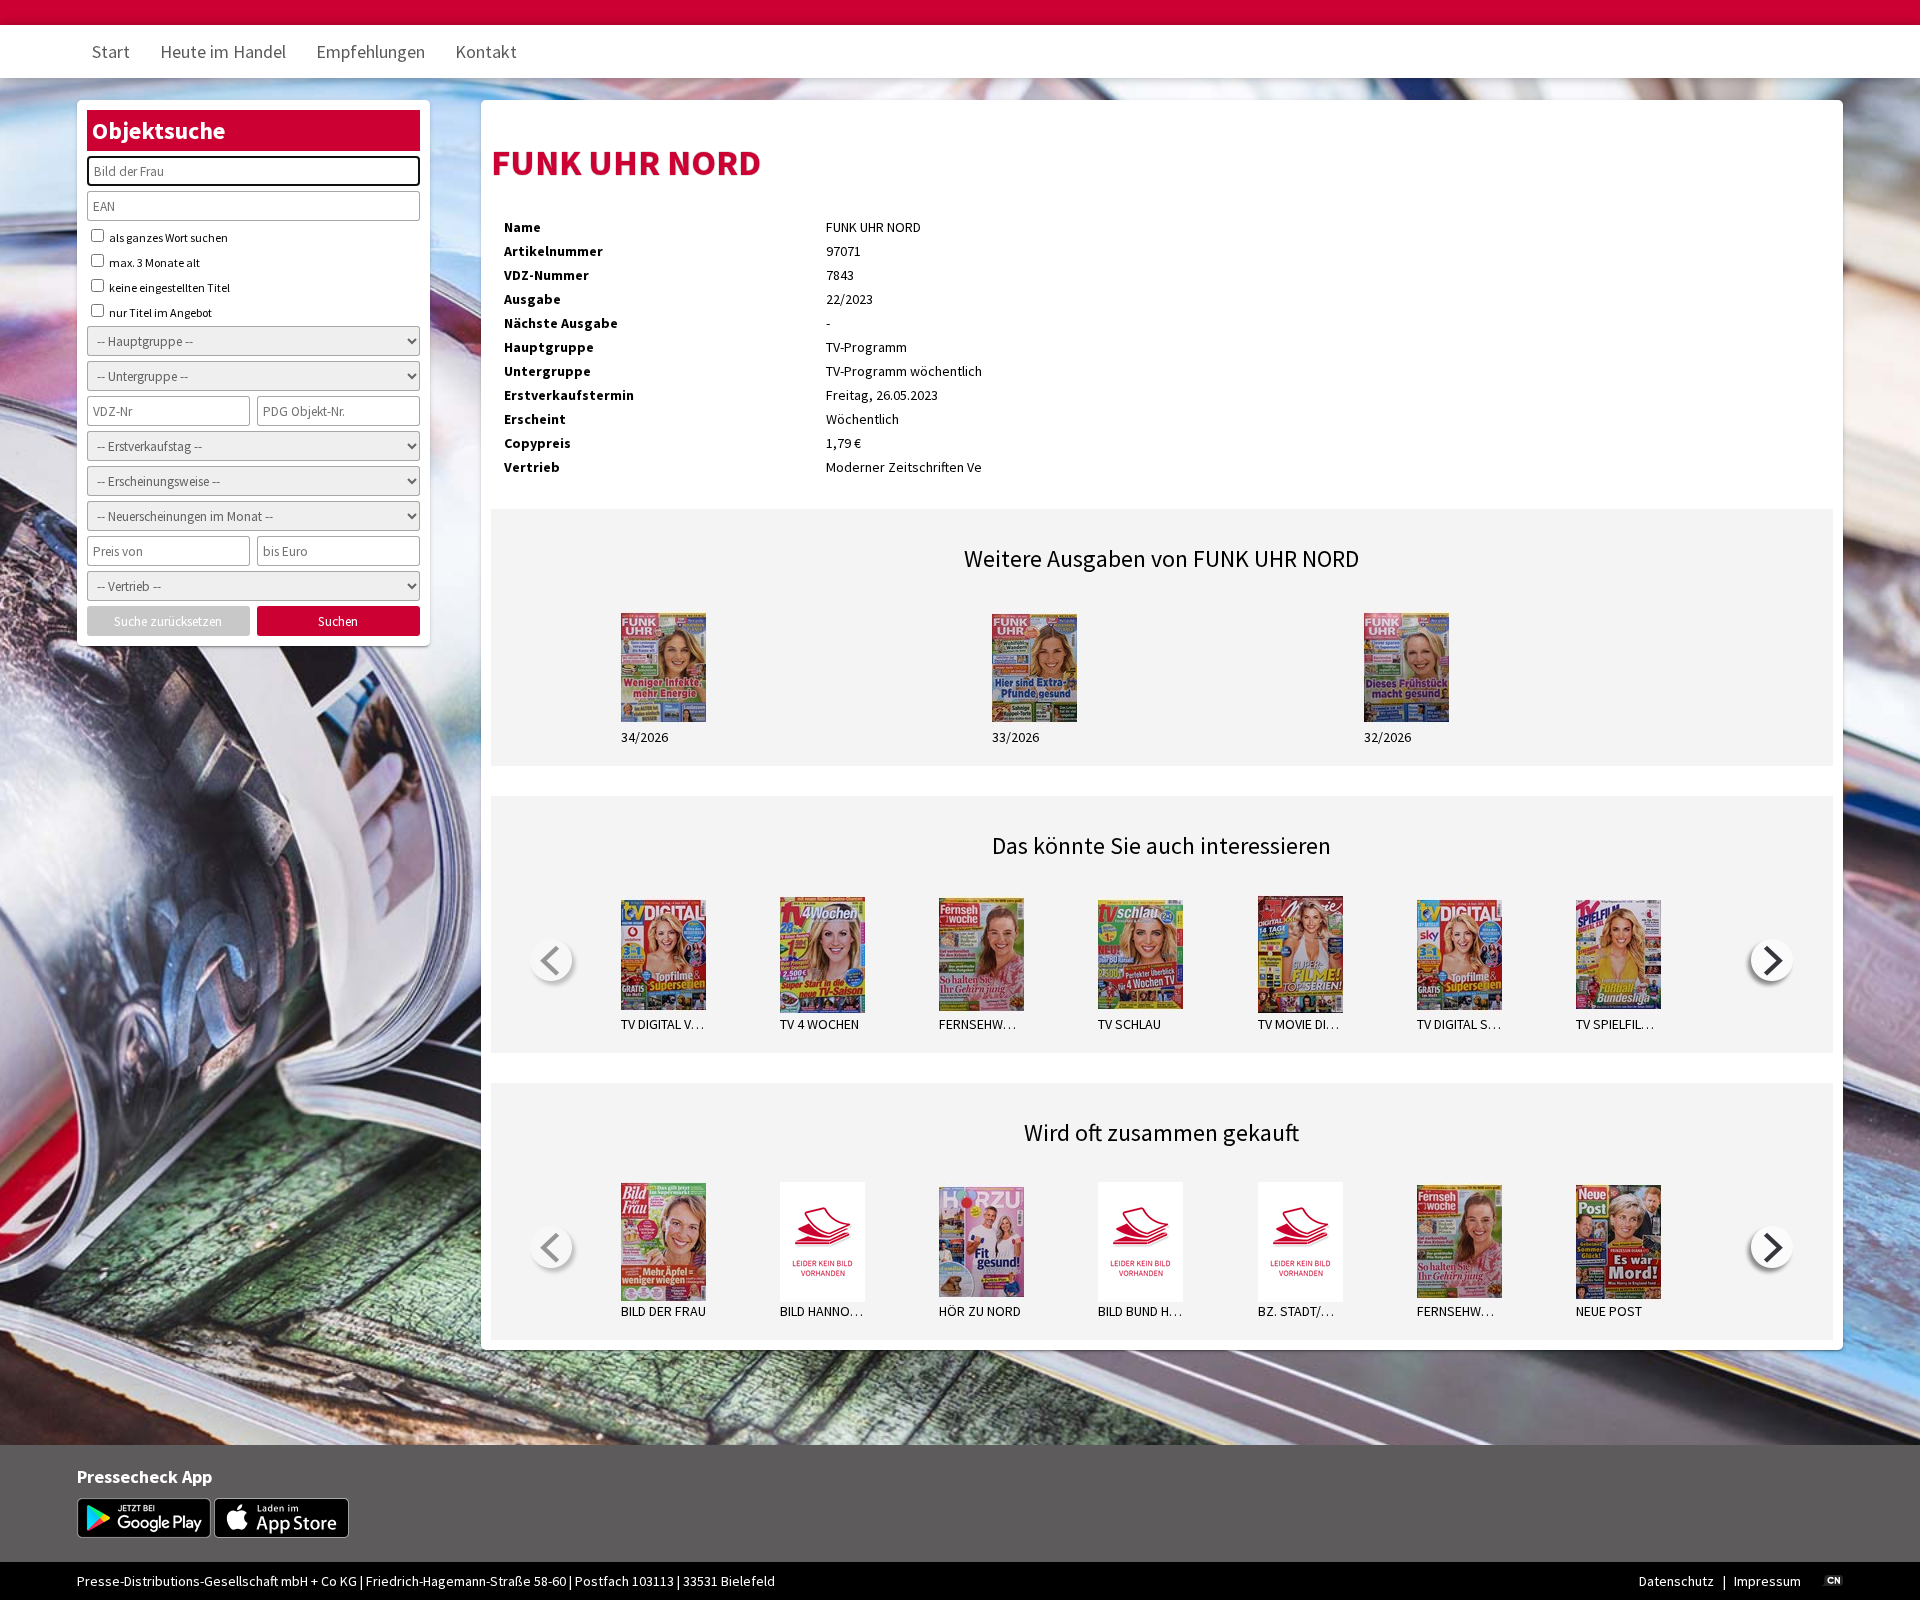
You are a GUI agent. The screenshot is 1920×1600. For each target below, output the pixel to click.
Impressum (1767, 1581)
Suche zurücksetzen (168, 621)
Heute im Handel (223, 51)
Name (522, 227)
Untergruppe (547, 371)
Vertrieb (532, 467)
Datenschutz (1676, 1581)
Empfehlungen (370, 51)
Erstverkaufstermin (569, 395)
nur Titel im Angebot (159, 312)
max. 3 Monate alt (153, 262)
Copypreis (537, 443)
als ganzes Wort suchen (167, 237)
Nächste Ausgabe (561, 323)
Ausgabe (532, 299)
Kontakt (486, 51)
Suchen (338, 621)
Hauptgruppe (549, 347)
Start (111, 51)
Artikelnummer (553, 251)
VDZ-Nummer (546, 275)
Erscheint (535, 419)
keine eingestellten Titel (168, 287)
